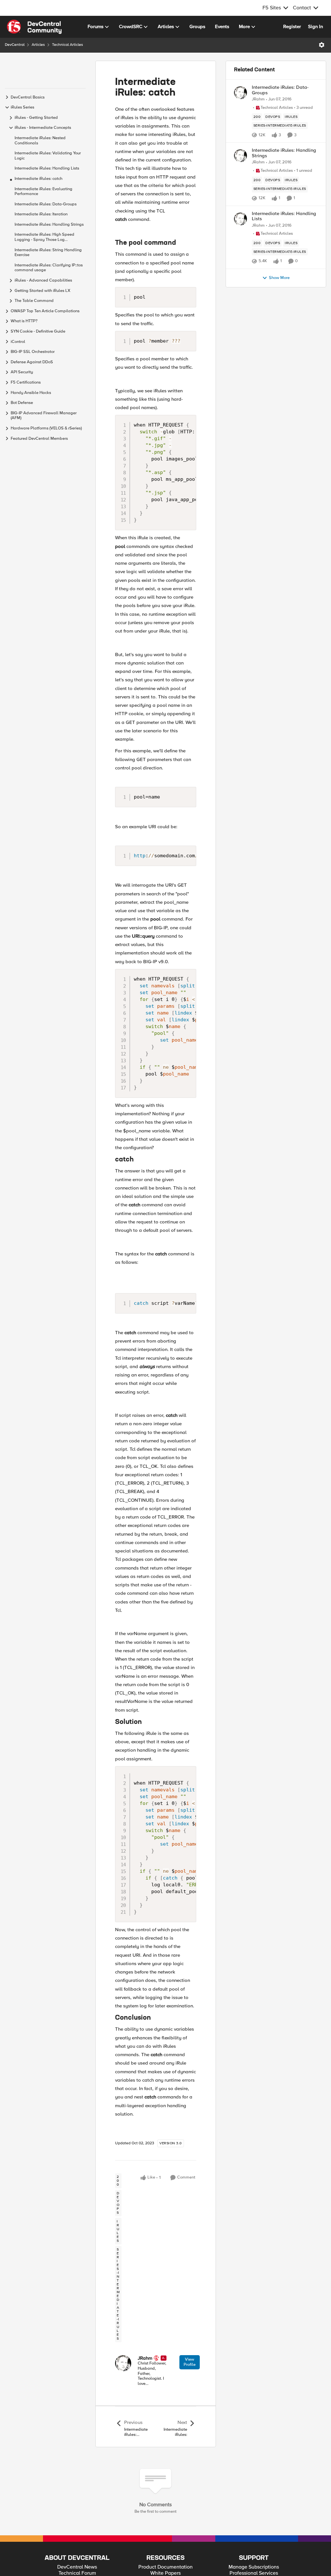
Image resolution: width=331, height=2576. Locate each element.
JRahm (145, 2358)
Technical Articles (68, 45)
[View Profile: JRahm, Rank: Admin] (123, 2363)
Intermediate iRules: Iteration (41, 214)
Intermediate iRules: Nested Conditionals (40, 141)
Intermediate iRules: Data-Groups (46, 204)
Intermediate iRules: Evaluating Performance (43, 192)
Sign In (315, 26)
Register (292, 26)
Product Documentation (165, 2567)
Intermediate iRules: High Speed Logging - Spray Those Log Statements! (44, 237)
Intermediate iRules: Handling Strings (49, 225)
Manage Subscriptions (254, 2567)
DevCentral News (77, 2567)
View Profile (190, 2362)
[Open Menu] (322, 45)
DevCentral (15, 45)
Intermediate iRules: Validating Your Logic (48, 156)
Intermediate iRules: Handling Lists (47, 168)
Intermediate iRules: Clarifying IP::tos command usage (49, 268)
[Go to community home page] (34, 27)
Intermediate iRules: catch (38, 179)
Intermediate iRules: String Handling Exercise (48, 253)
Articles (38, 45)
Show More (279, 278)
